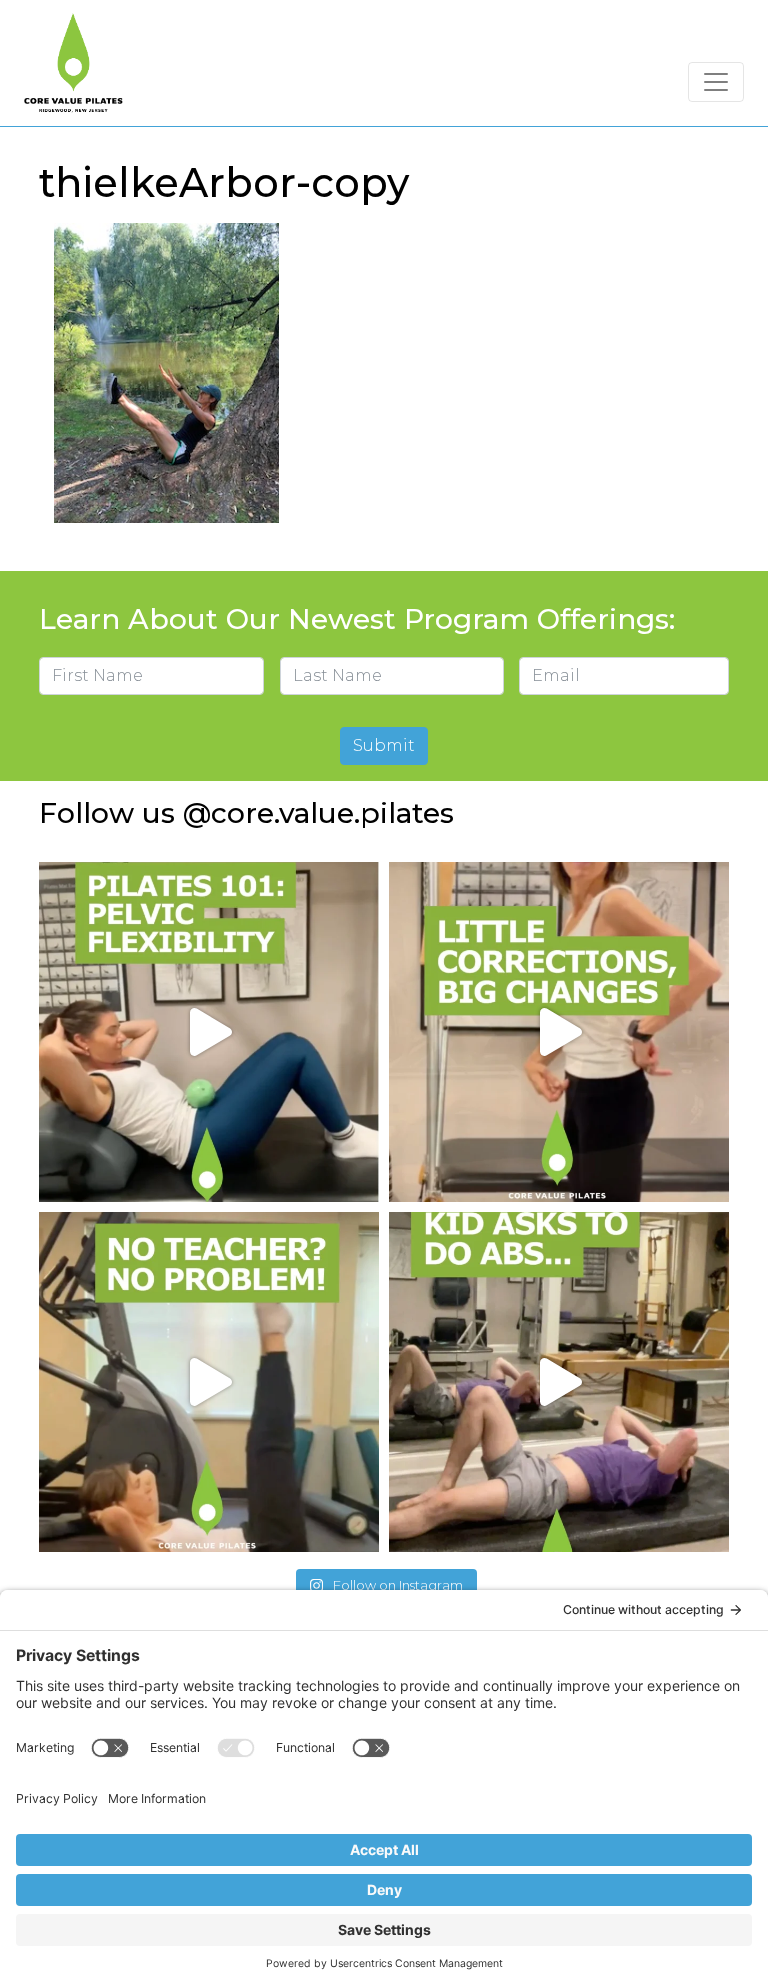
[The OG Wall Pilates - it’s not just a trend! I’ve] (209, 1382)
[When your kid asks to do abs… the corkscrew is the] (559, 1382)
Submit (384, 745)
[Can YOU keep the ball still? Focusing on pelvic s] (209, 1032)
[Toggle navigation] (716, 82)
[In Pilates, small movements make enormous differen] (559, 1032)
